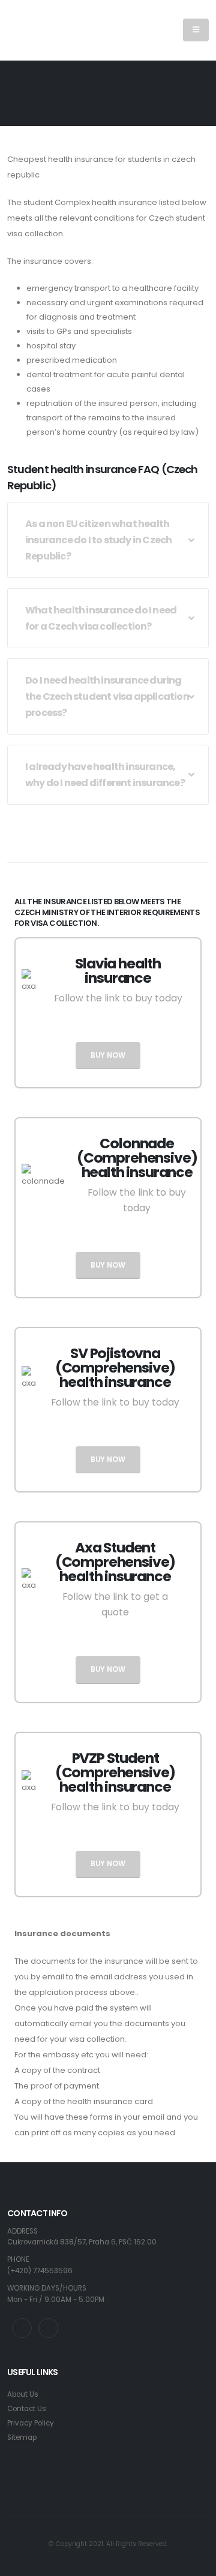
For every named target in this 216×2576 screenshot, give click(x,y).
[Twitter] (22, 2328)
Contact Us (27, 2409)
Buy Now (108, 1055)
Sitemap (22, 2437)
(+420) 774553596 (40, 2271)
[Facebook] (48, 2328)
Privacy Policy (31, 2423)
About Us (23, 2394)
